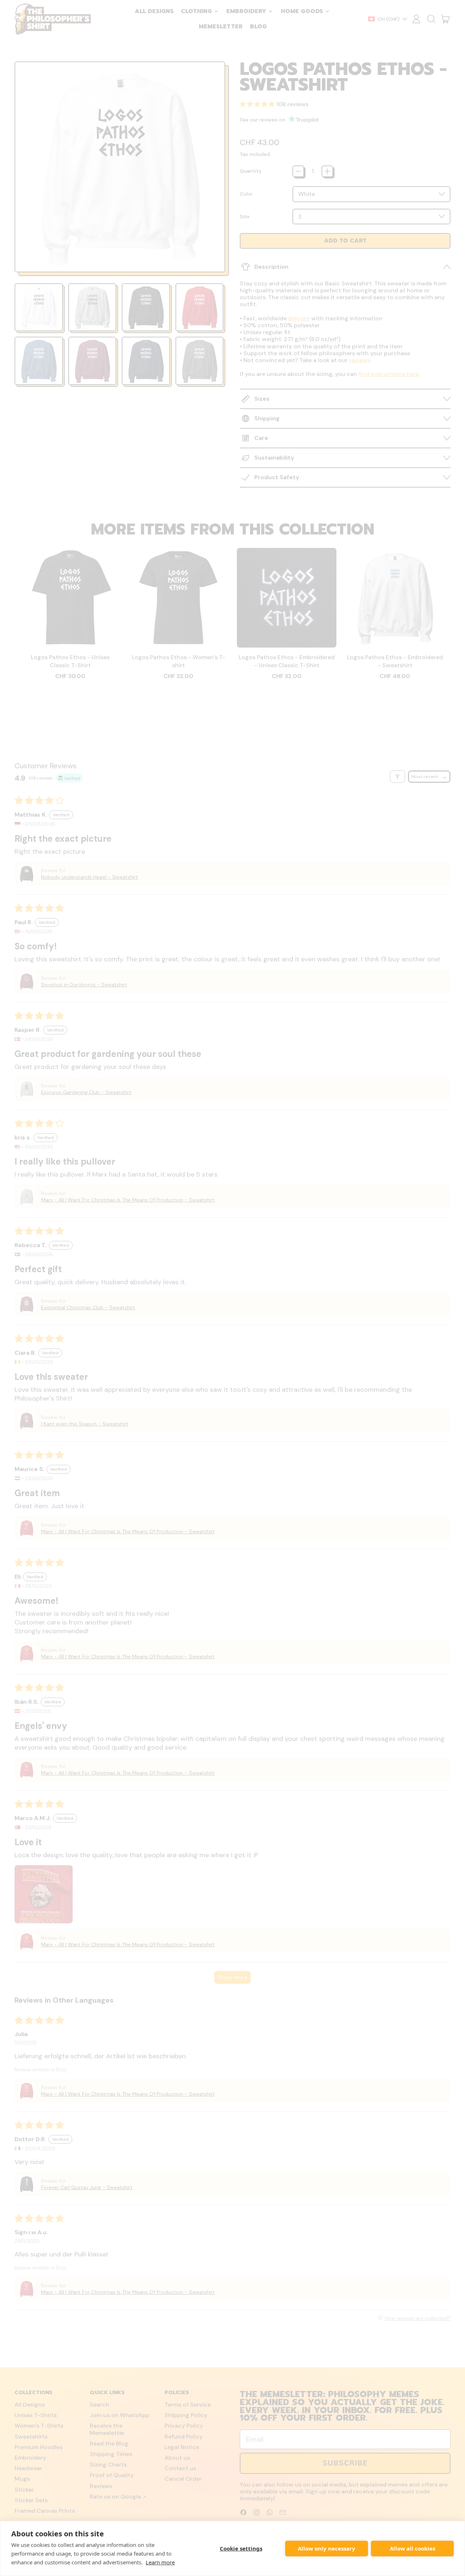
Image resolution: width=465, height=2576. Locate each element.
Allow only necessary (327, 2548)
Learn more (160, 2562)
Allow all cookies (413, 2548)
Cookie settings (241, 2548)
